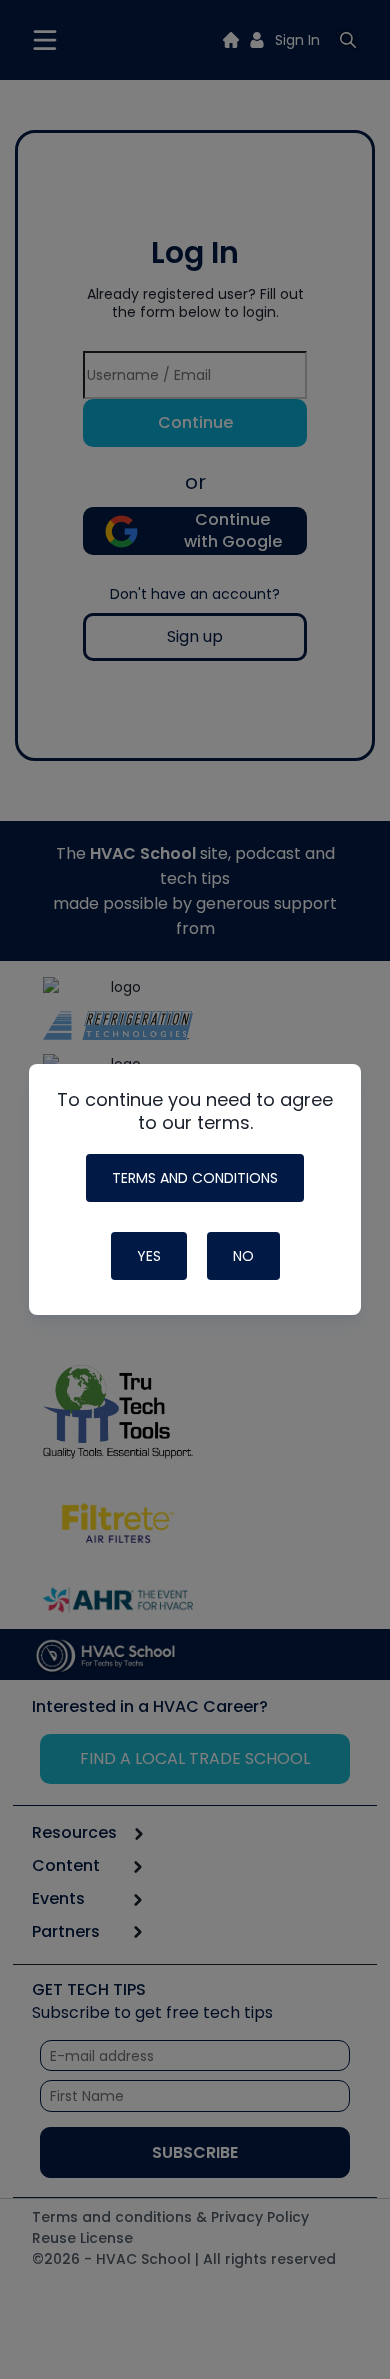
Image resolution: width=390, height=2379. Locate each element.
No (243, 1256)
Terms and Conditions (195, 1178)
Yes (149, 1256)
